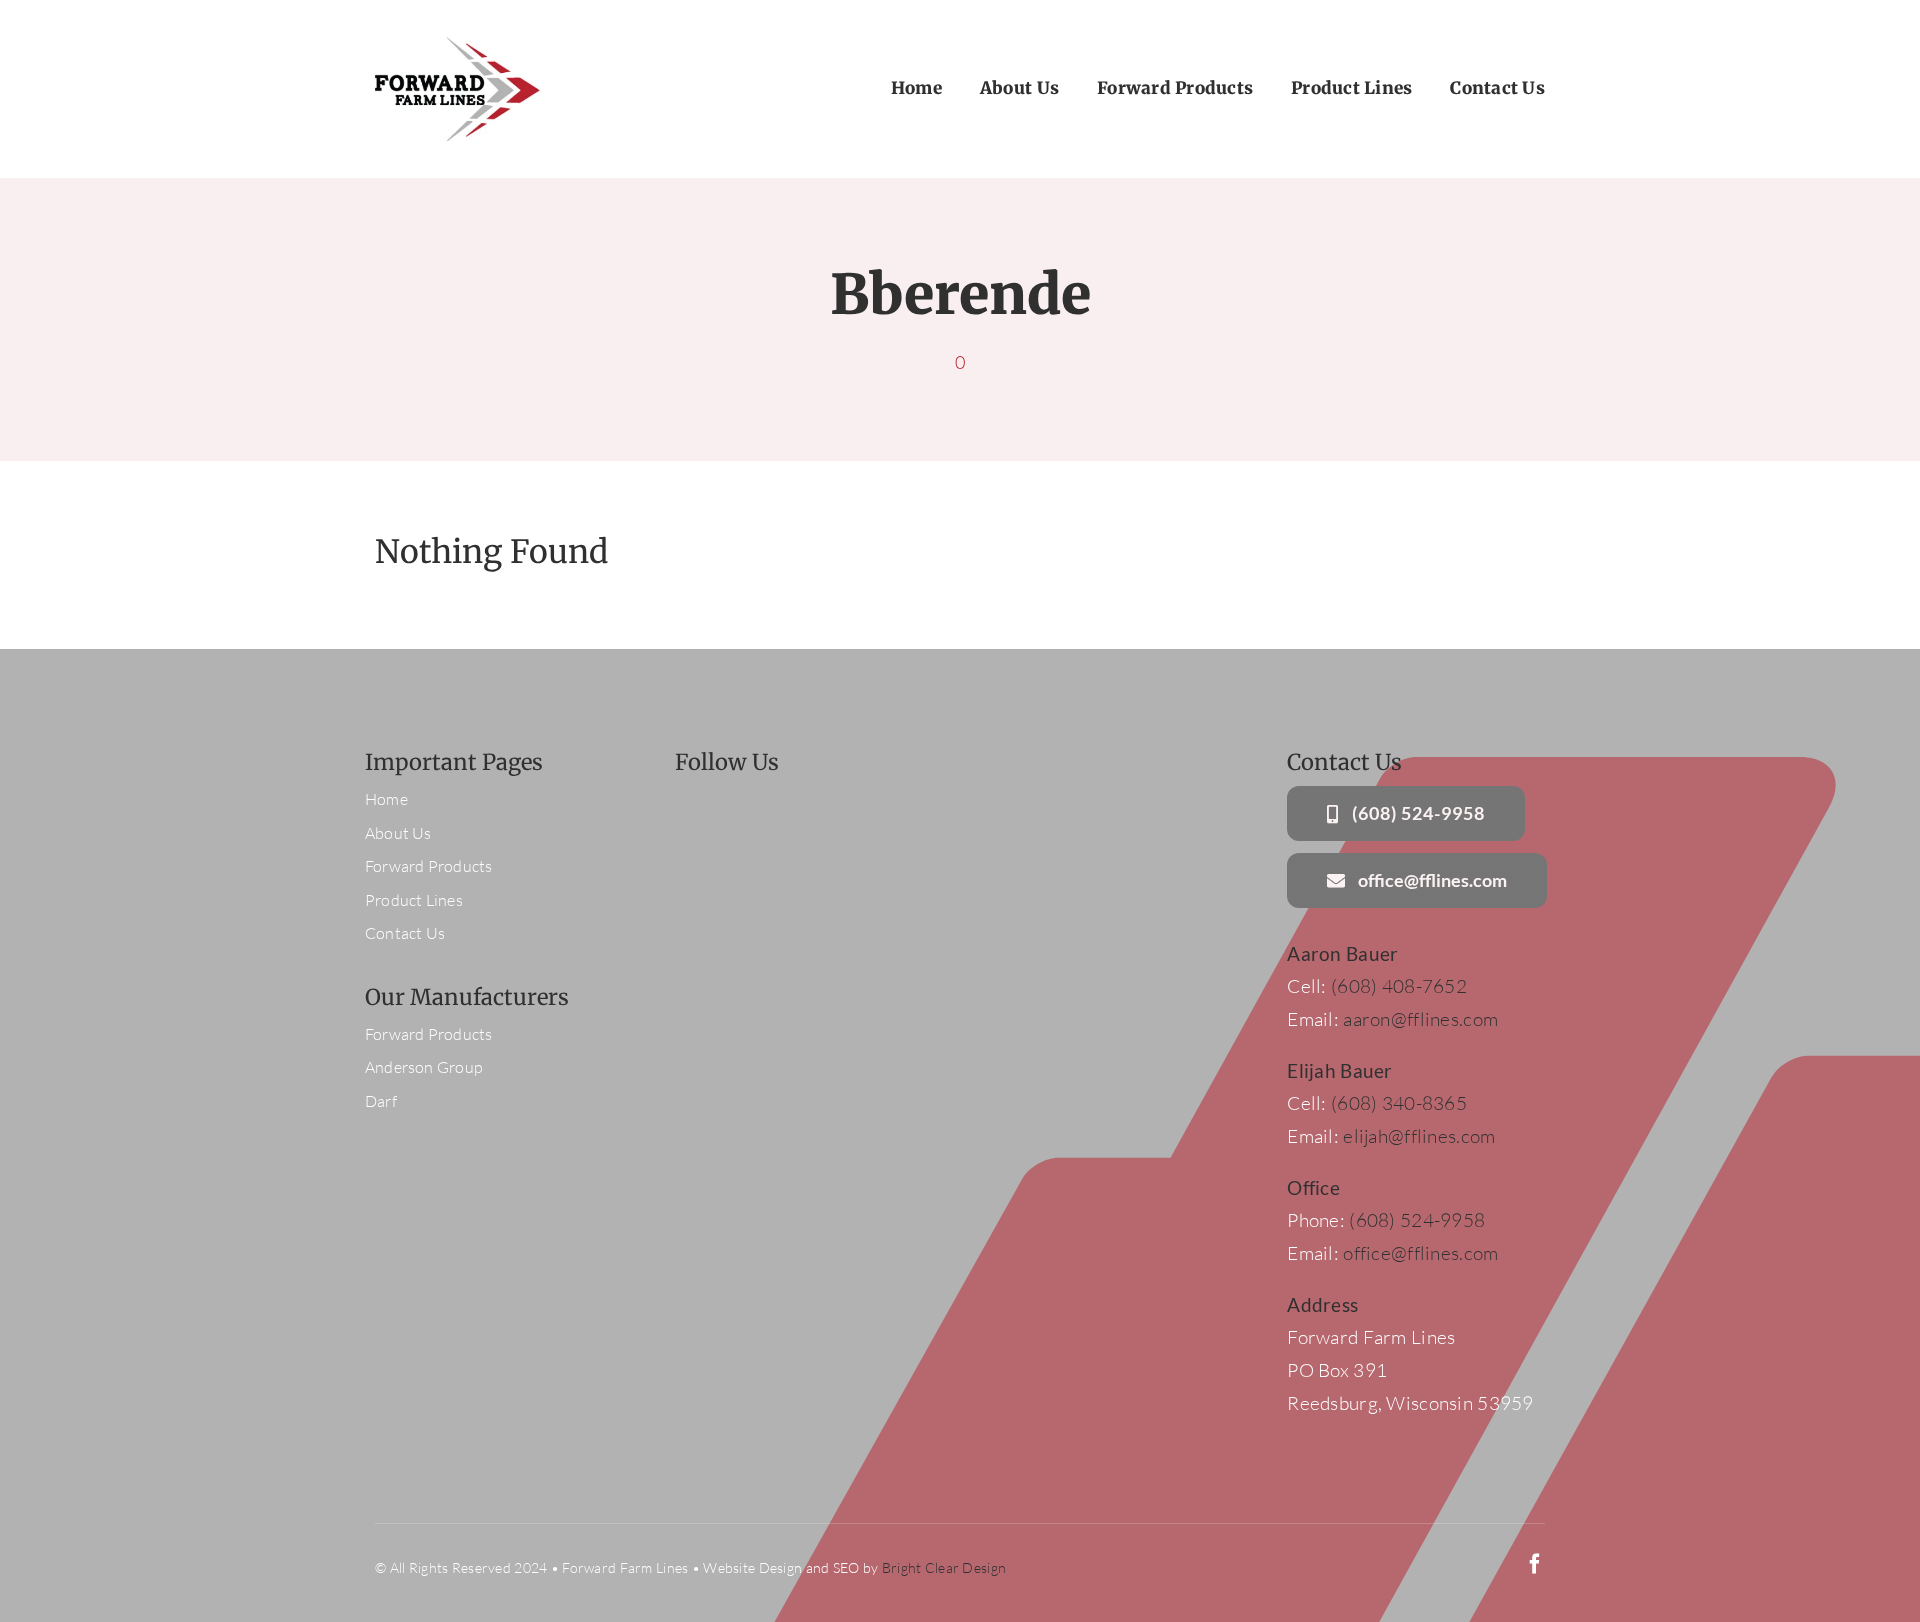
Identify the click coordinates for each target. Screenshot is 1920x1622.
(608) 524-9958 (1415, 1220)
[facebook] (1535, 1564)
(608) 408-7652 (1399, 986)
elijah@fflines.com (1419, 1136)
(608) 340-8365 (1399, 1103)
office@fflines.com (1420, 1253)
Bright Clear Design (944, 1567)
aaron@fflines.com (1420, 1019)
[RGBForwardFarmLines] (457, 46)
